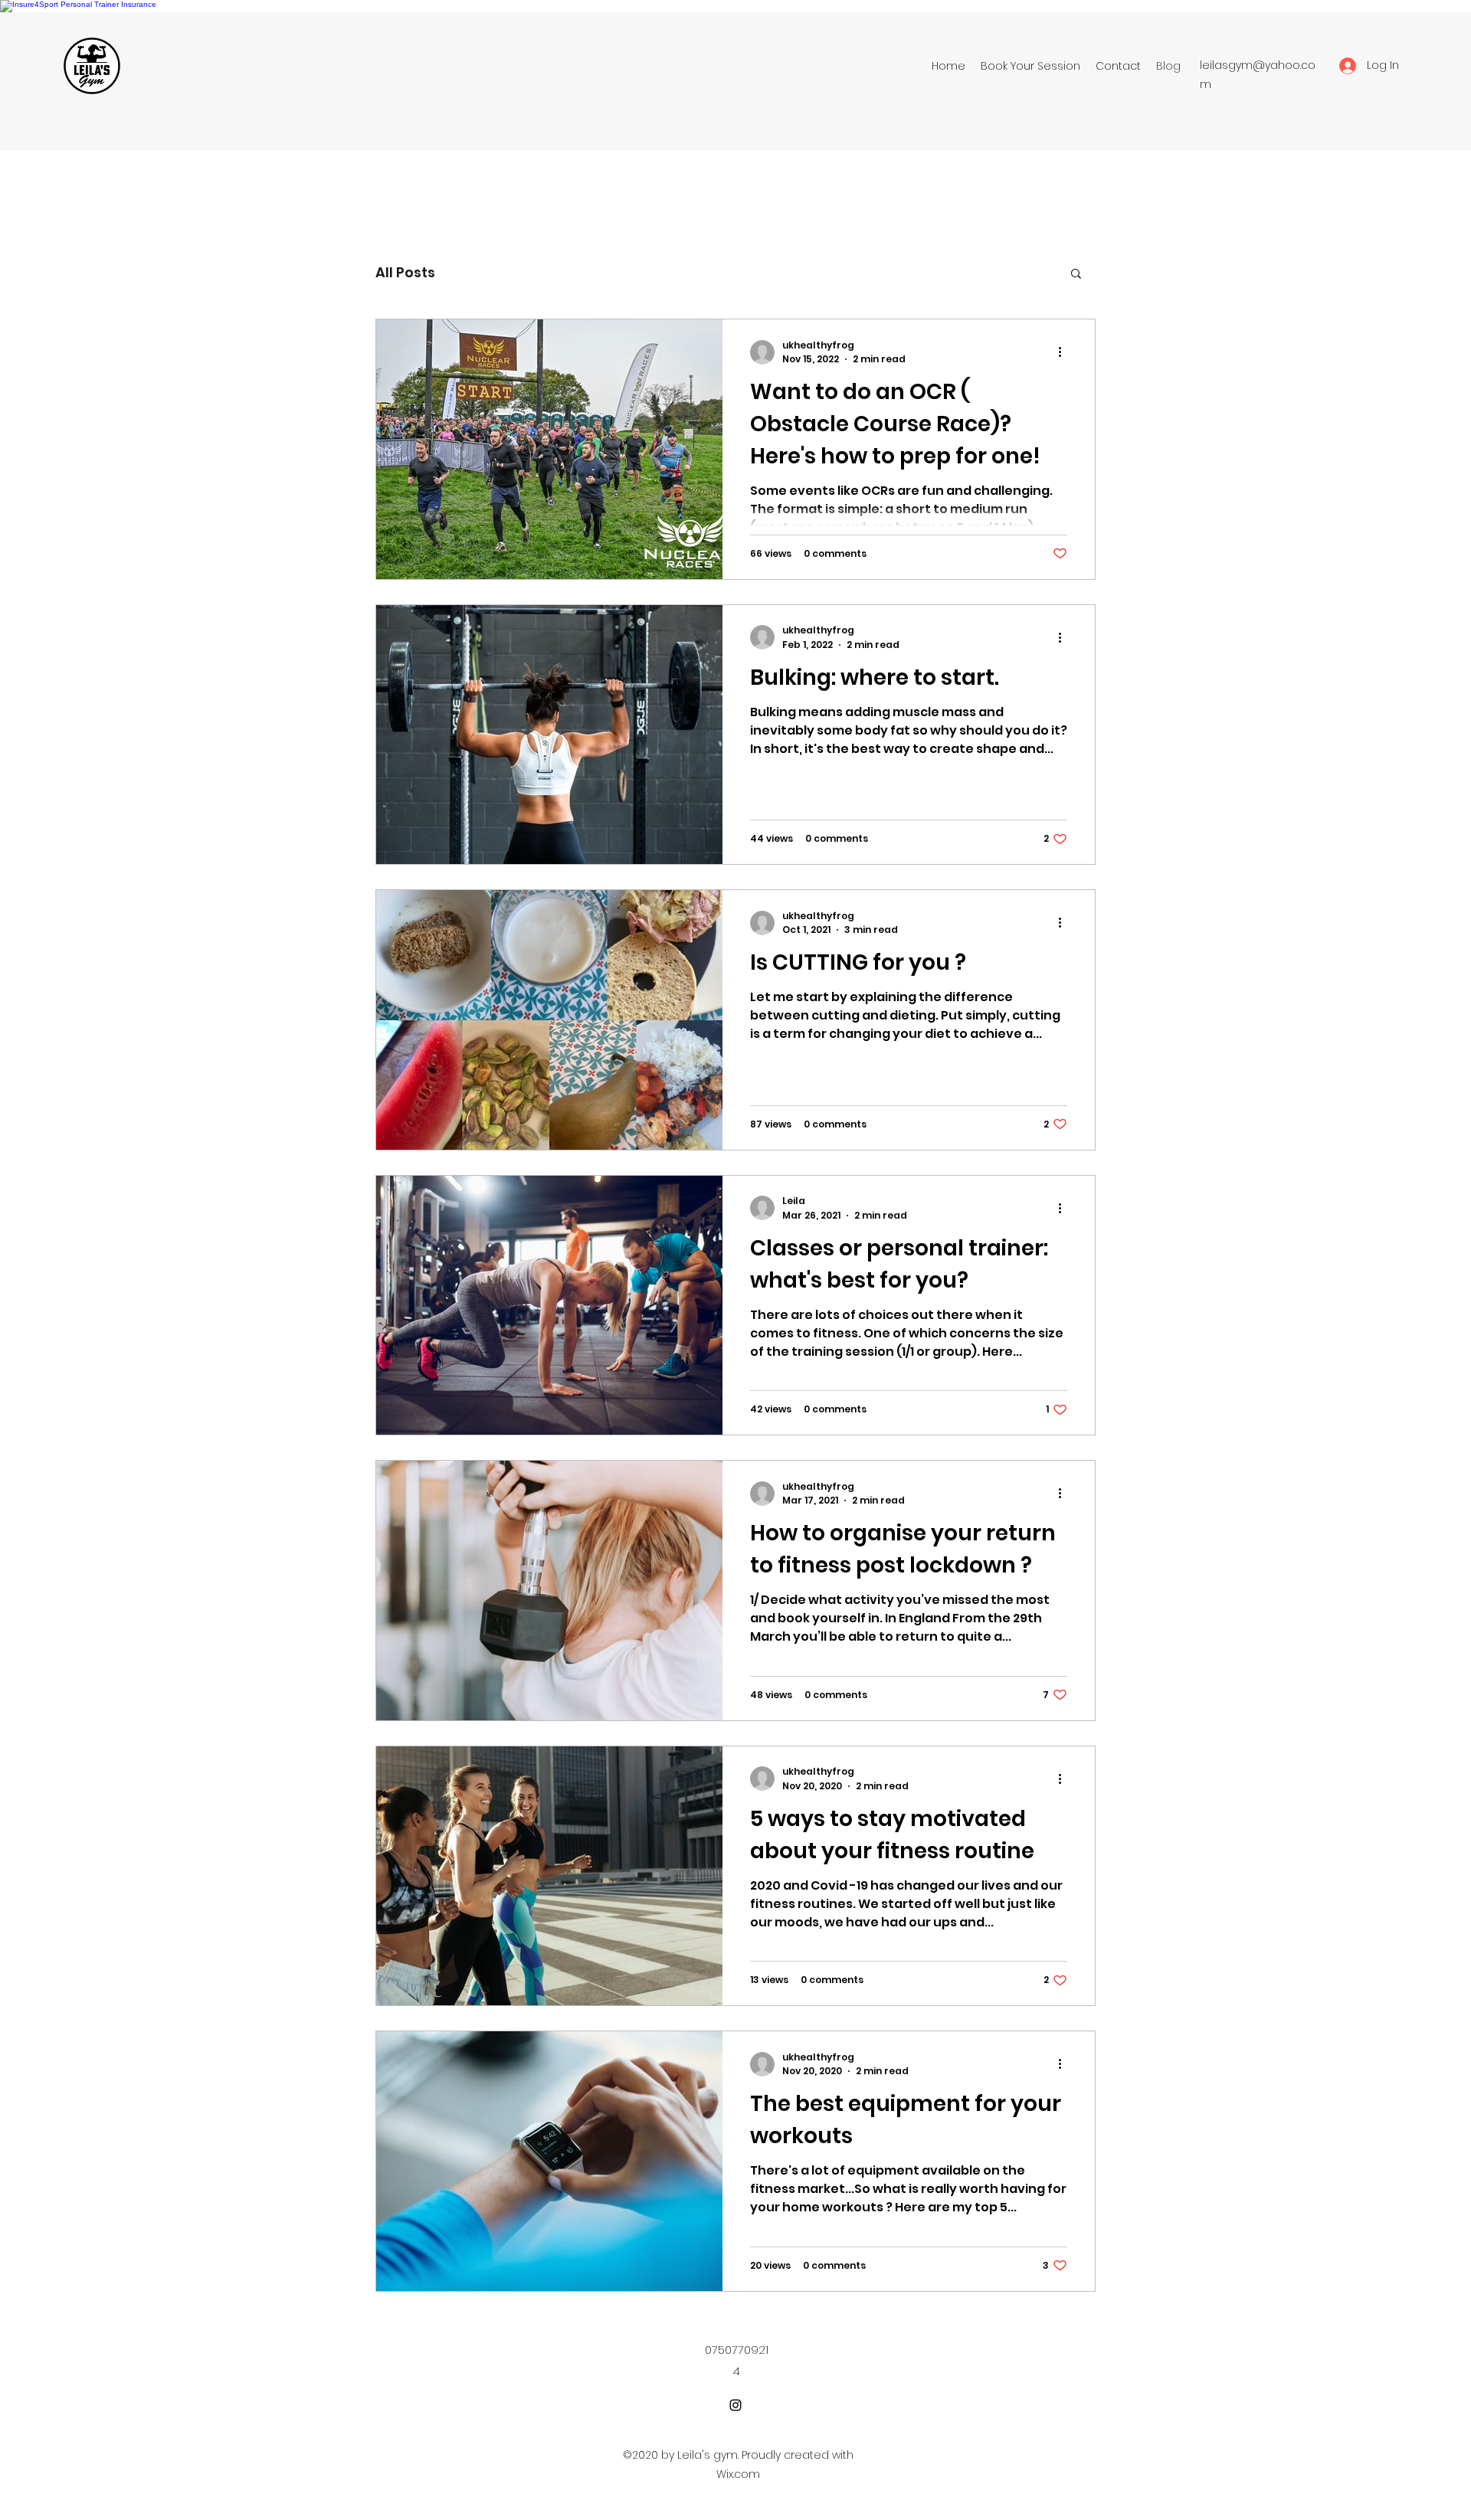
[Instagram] (735, 2405)
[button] (1076, 275)
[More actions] (1065, 352)
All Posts (405, 272)
